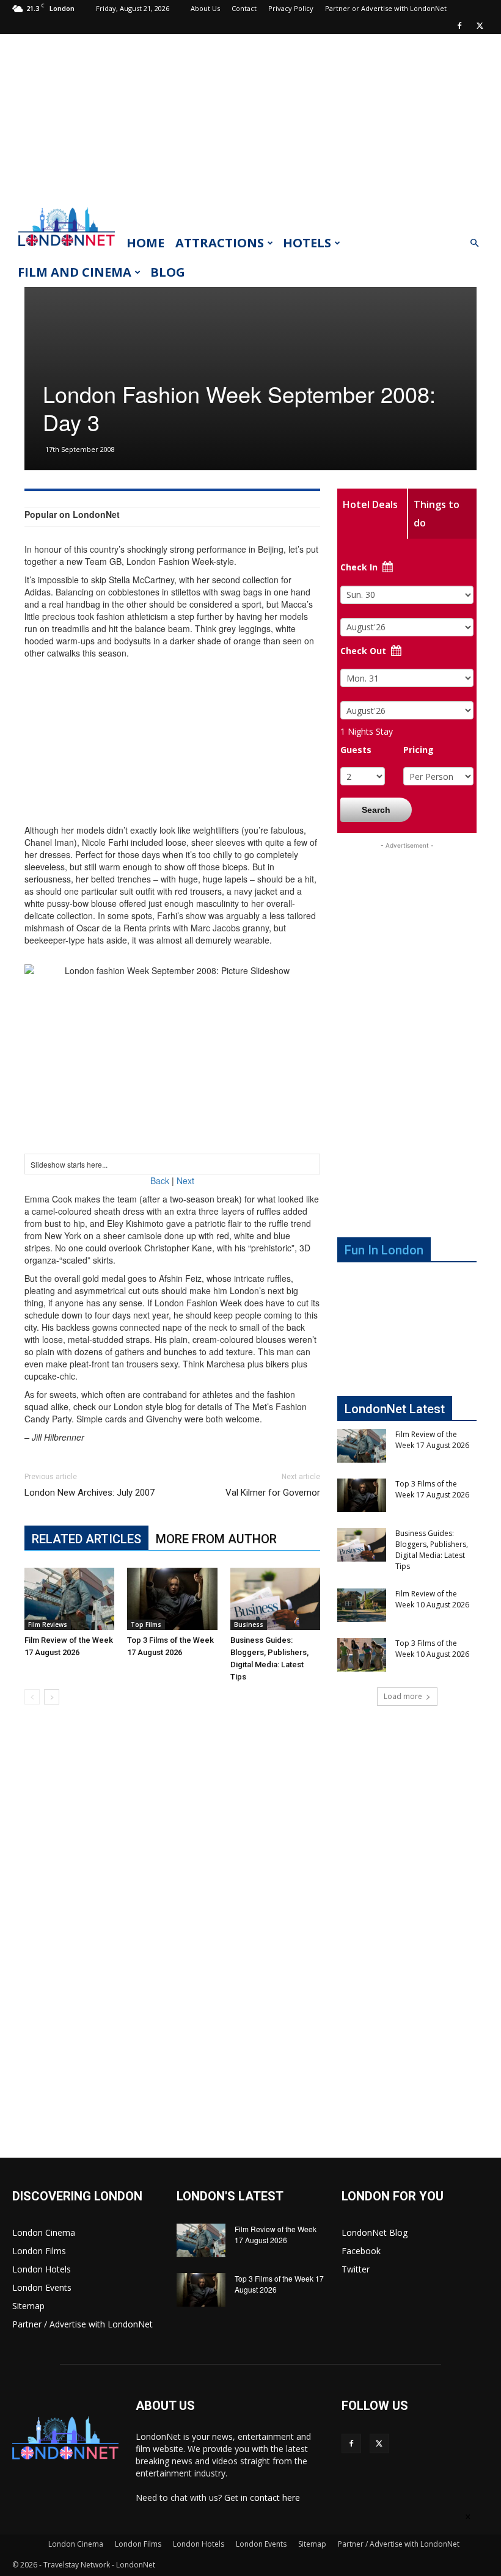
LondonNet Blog (375, 2232)
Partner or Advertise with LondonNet (386, 8)
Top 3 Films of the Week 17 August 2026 (432, 1489)
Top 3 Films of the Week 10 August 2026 (432, 1649)
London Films (39, 2251)
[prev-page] (32, 1697)
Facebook (361, 2251)
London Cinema (44, 2232)
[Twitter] (480, 26)
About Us (205, 8)
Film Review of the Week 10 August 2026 (432, 1599)
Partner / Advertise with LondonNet (82, 2324)
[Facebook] (459, 26)
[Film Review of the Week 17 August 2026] (69, 1599)
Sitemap (28, 2306)
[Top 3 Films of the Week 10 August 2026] (362, 1655)
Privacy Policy (291, 8)
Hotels (307, 243)
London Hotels (42, 2269)
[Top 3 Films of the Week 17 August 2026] (172, 1599)
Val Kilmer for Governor (273, 1493)
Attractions (220, 243)
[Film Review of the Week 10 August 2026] (362, 1605)
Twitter (356, 2269)
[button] (474, 243)
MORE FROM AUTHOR (216, 1539)
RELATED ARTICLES (86, 1539)
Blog (168, 272)
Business (249, 1625)
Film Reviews (48, 1625)
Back (160, 1181)
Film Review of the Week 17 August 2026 (432, 1440)
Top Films (146, 1625)
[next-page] (52, 1697)
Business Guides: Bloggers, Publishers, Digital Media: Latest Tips (432, 1550)
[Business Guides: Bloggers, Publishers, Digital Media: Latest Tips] (275, 1599)
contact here (275, 2498)
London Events (42, 2287)
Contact (244, 8)
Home (145, 243)
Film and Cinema (75, 272)
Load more (403, 1696)
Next (185, 1181)
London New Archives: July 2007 (90, 1493)
